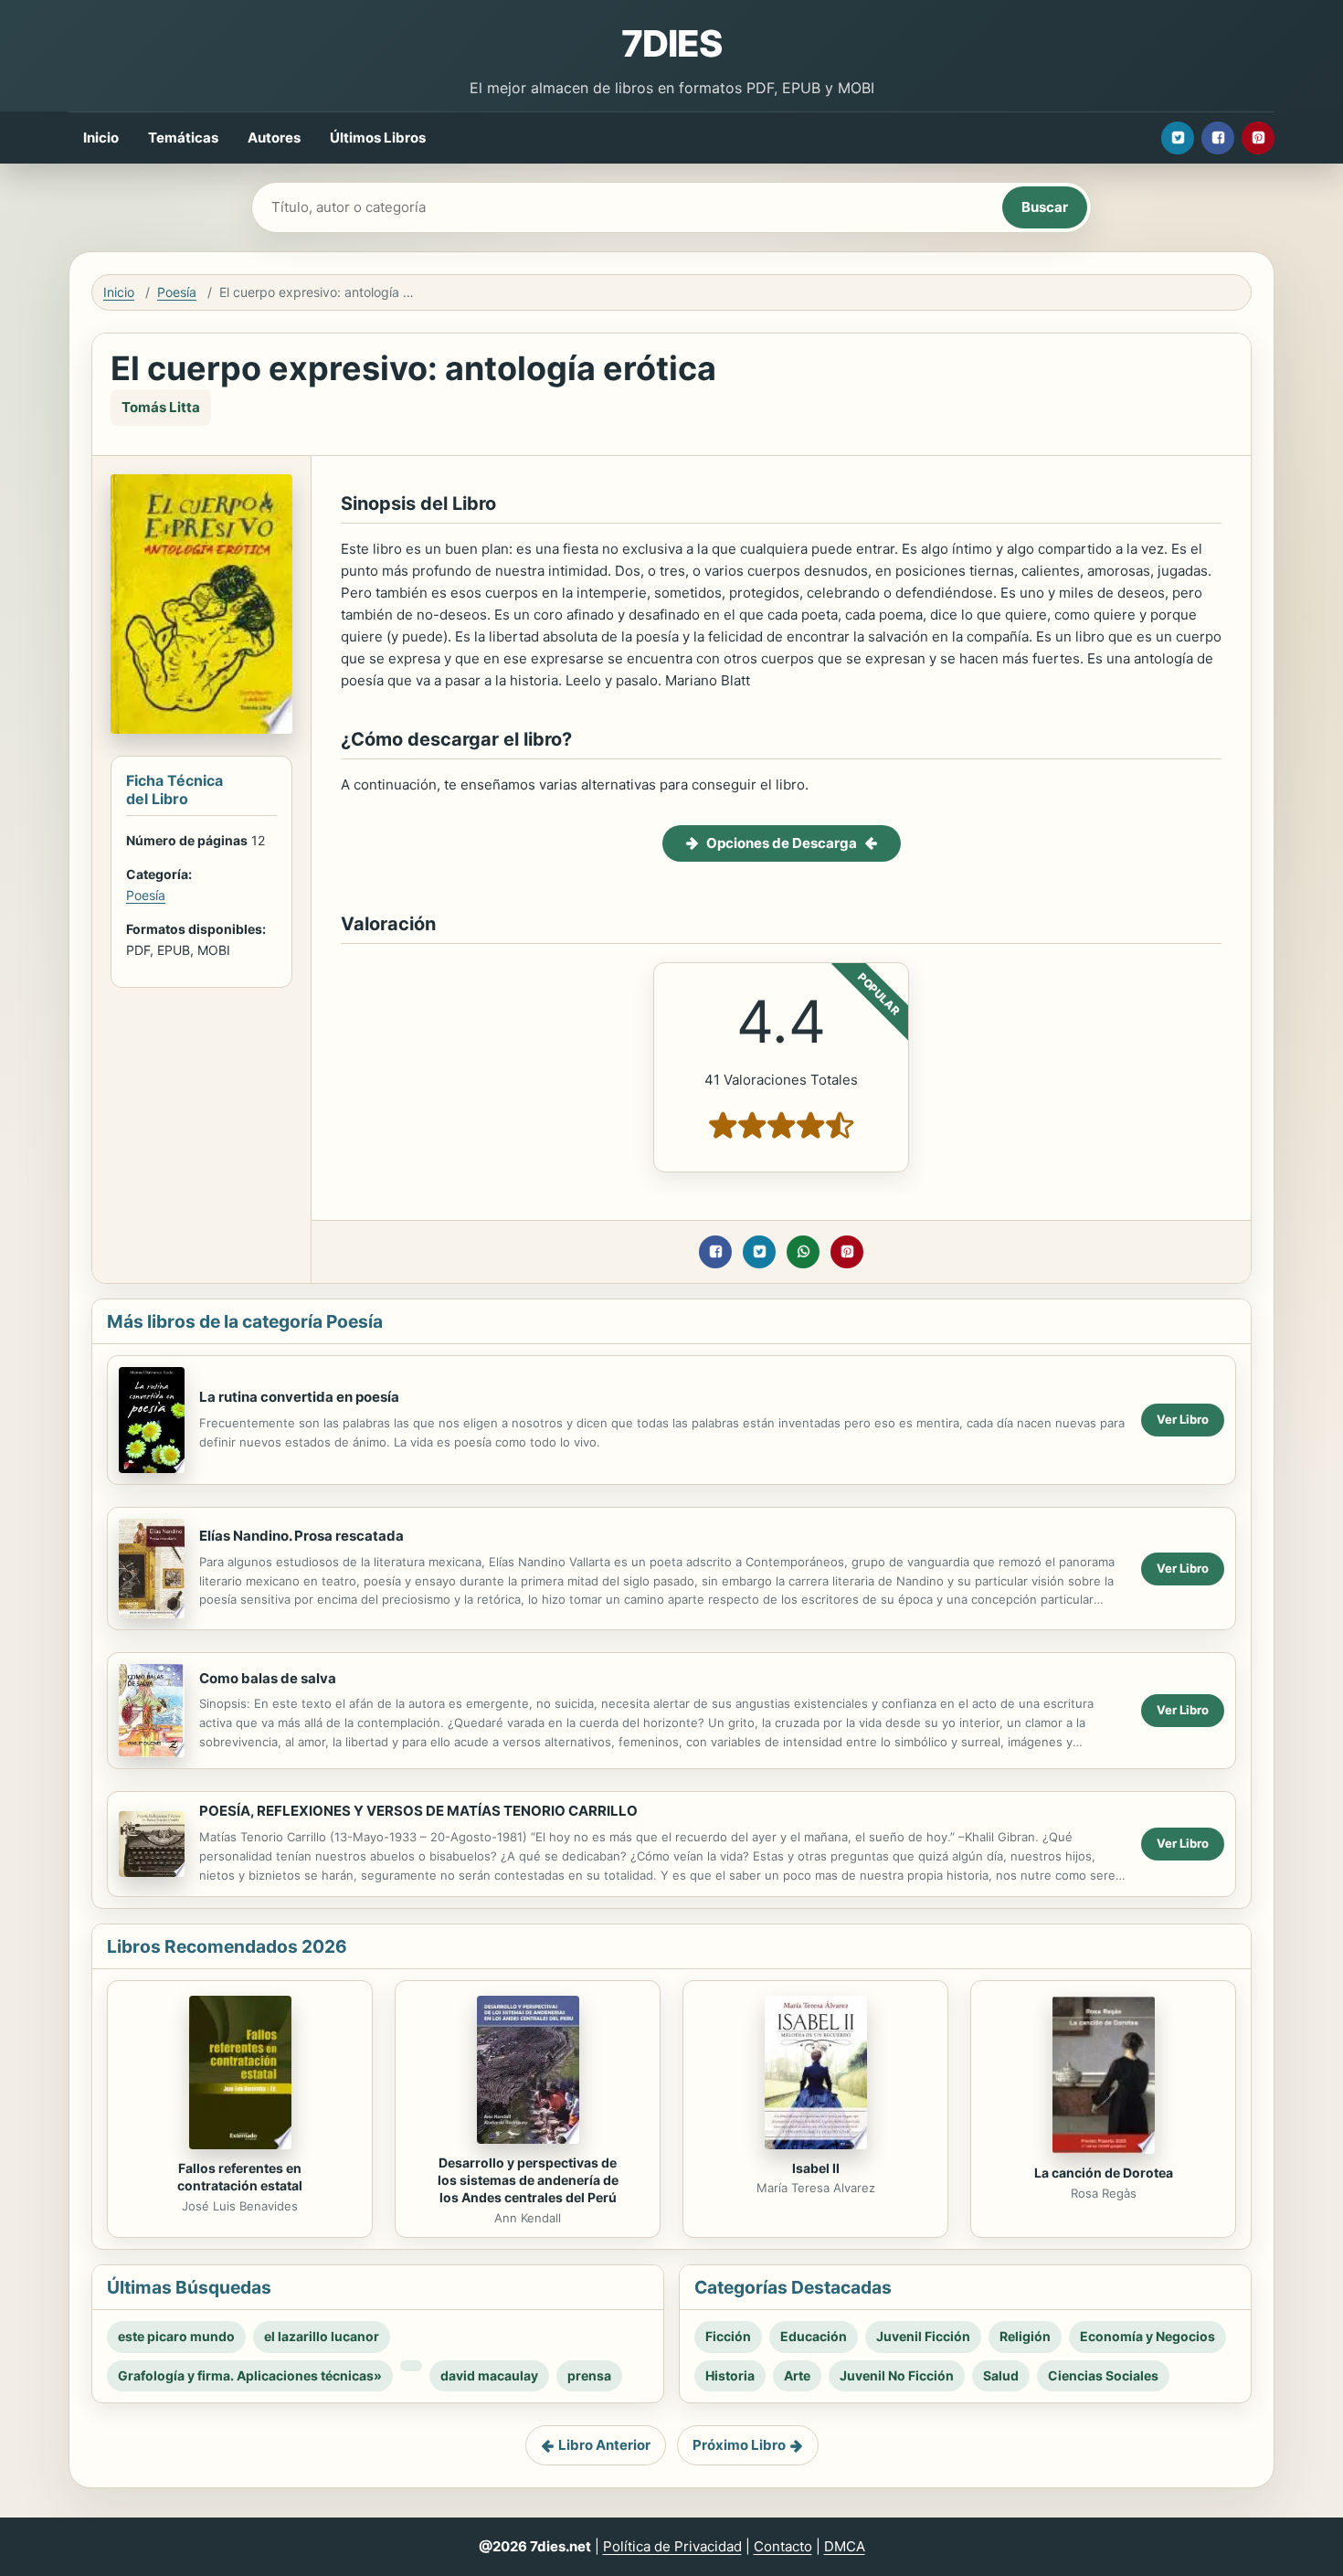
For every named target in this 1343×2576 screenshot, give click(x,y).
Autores (274, 138)
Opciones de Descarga (782, 843)
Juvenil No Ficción (897, 2375)
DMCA (845, 2546)
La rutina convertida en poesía (299, 1397)
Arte (797, 2375)
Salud (1001, 2375)
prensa (589, 2375)
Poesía (177, 292)
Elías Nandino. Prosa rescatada (301, 1536)
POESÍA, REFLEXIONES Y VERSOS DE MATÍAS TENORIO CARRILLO (418, 1811)
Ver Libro (1183, 1419)
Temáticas (183, 138)
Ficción (728, 2336)
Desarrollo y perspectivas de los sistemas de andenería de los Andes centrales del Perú (528, 2180)
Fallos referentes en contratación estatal (240, 2177)
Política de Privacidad (672, 2546)
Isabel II (816, 2168)
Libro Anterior (604, 2445)
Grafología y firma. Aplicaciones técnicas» (250, 2375)
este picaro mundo (176, 2336)
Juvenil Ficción (923, 2336)
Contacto (783, 2546)
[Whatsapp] (803, 1252)
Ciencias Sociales (1103, 2375)
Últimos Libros (378, 138)
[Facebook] (1218, 138)
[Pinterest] (1258, 138)
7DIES (671, 43)
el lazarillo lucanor (322, 2336)
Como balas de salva (268, 1678)
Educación (814, 2336)
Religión (1025, 2336)
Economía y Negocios (1147, 2336)
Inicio (101, 138)
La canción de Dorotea (1104, 2173)
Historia (730, 2375)
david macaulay (489, 2375)
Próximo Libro (739, 2445)
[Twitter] (1178, 138)
